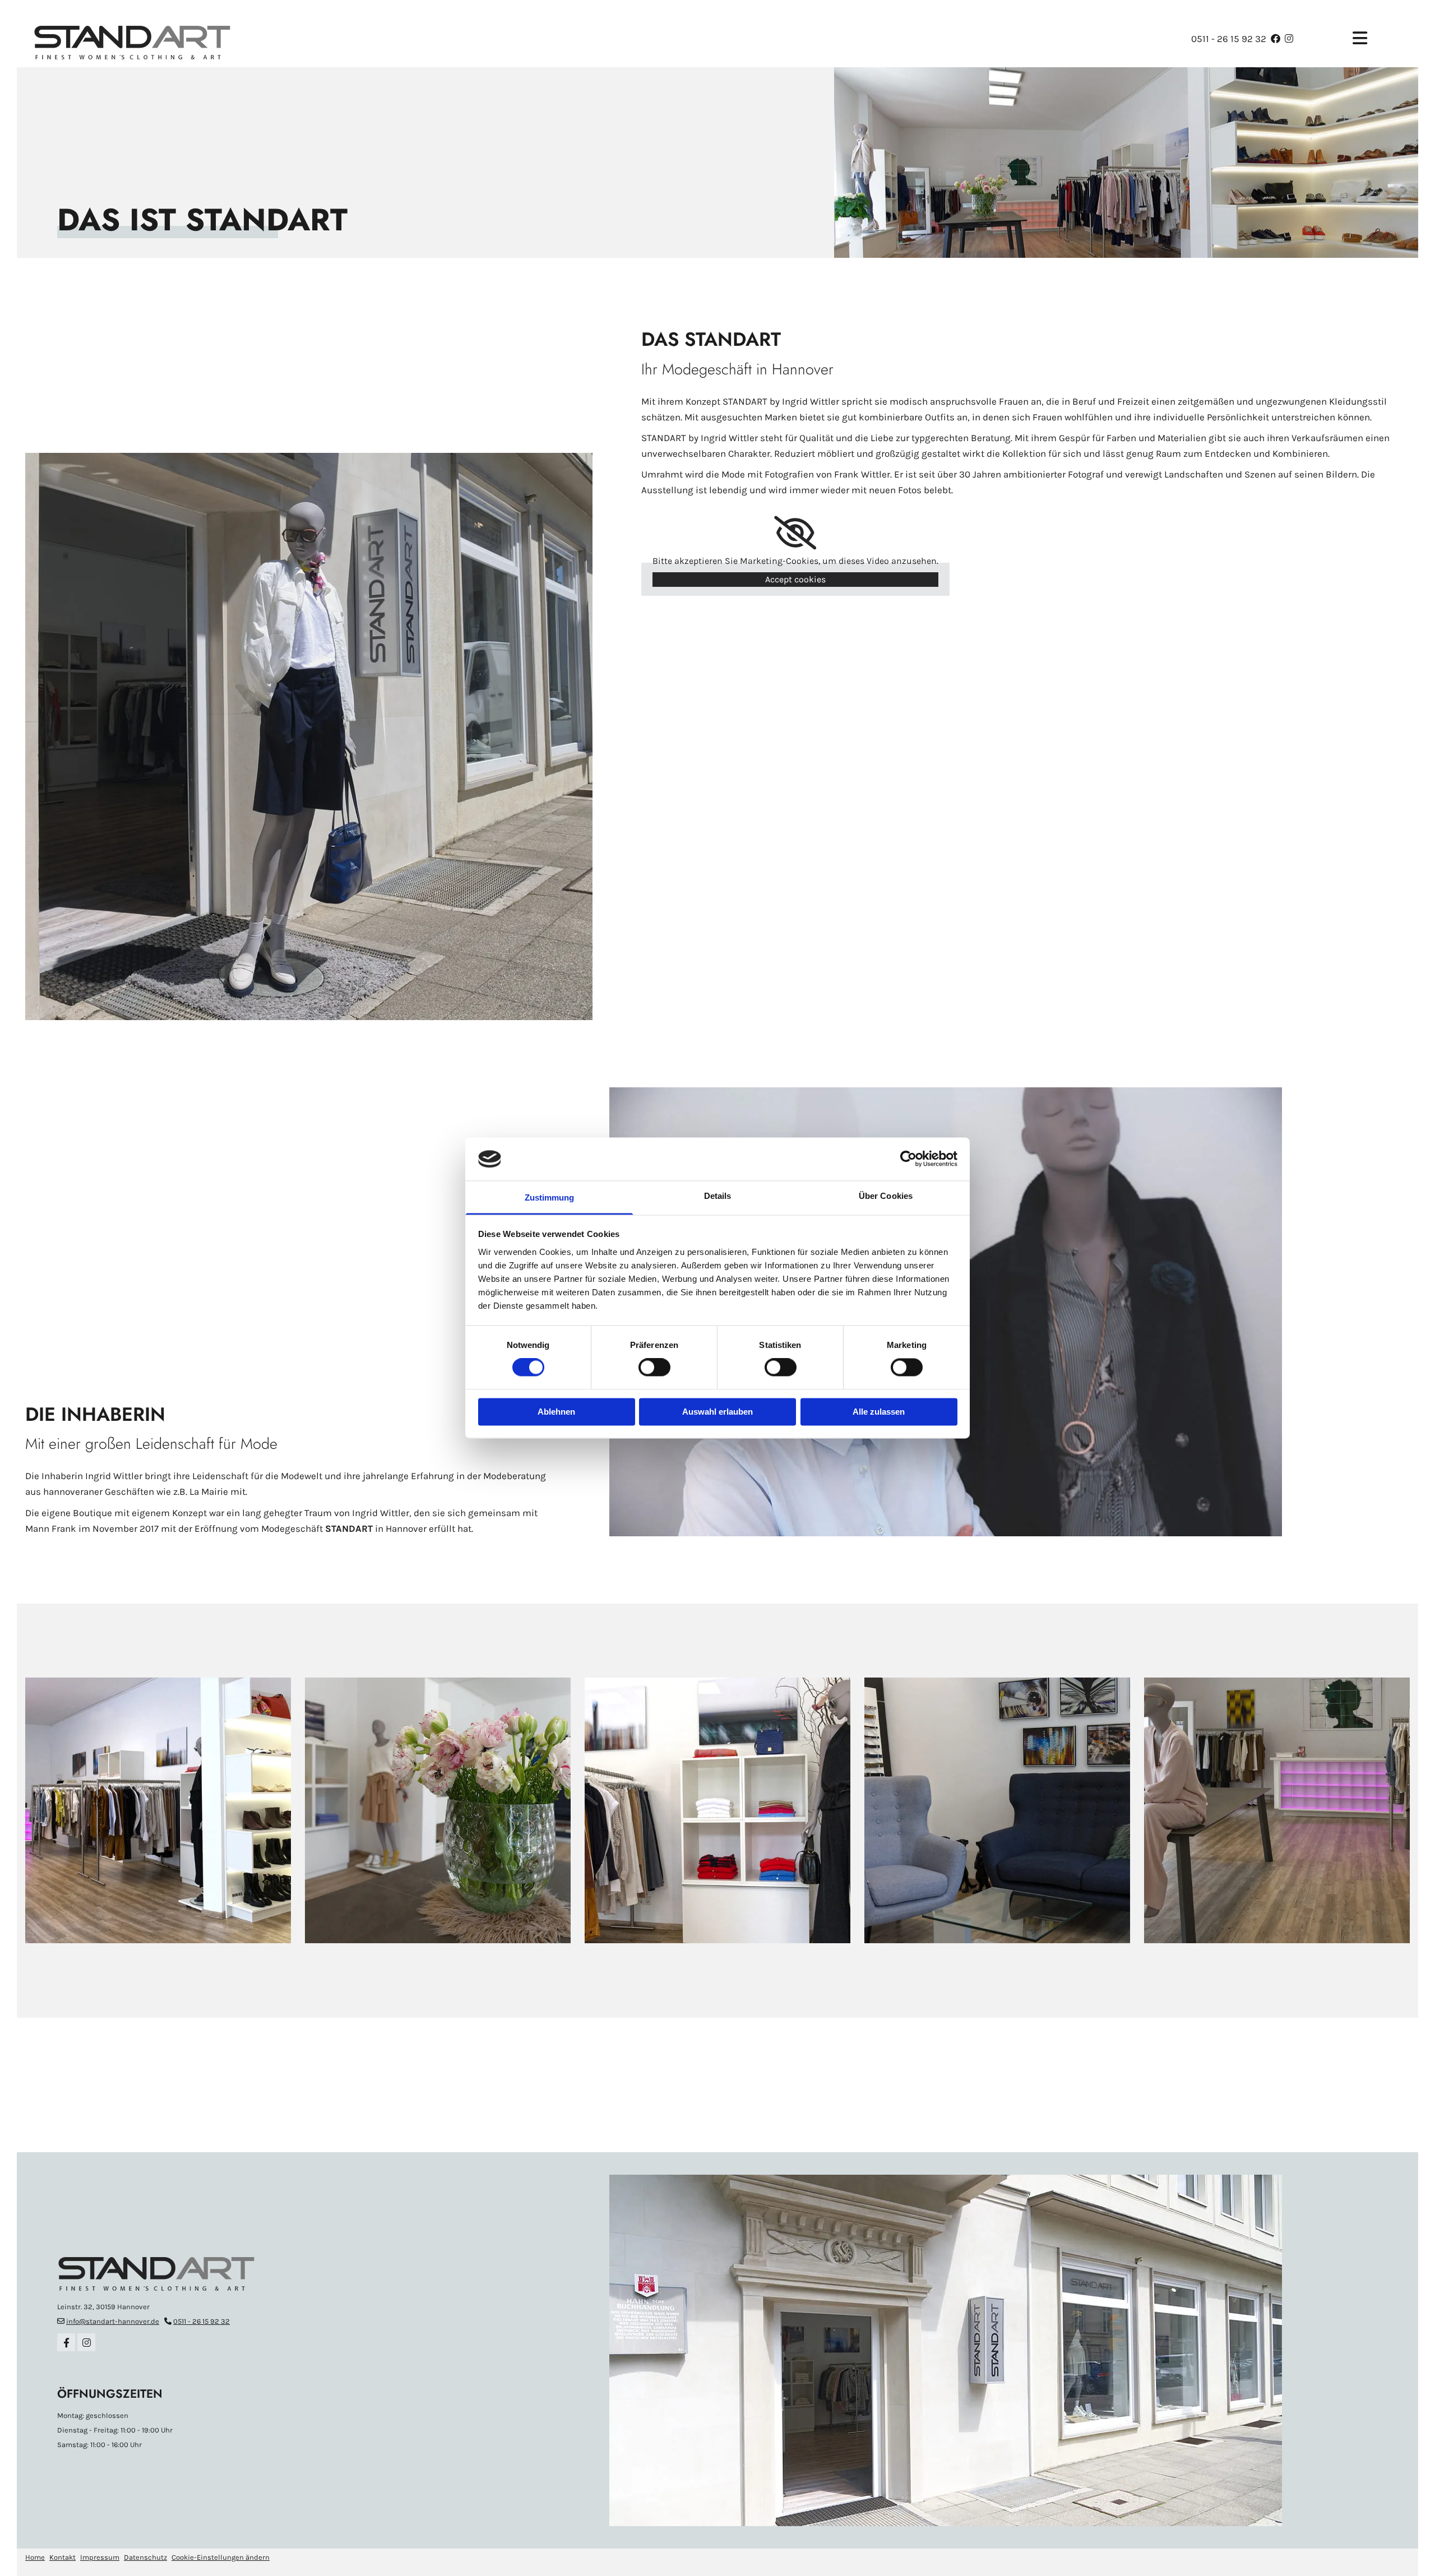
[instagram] (86, 2342)
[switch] (654, 1368)
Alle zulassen (879, 1412)
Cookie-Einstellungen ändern (221, 2557)
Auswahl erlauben (717, 1412)
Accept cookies (795, 579)
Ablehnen (556, 1412)
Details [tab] (718, 1196)
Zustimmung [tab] (550, 1197)
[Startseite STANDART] (250, 39)
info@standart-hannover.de (113, 2321)
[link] (795, 533)
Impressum (100, 2557)
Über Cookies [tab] (886, 1196)
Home (35, 2557)
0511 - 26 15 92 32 (1229, 39)
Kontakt (63, 2557)
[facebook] (66, 2342)
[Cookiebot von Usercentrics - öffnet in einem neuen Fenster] (908, 1159)
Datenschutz (145, 2557)
